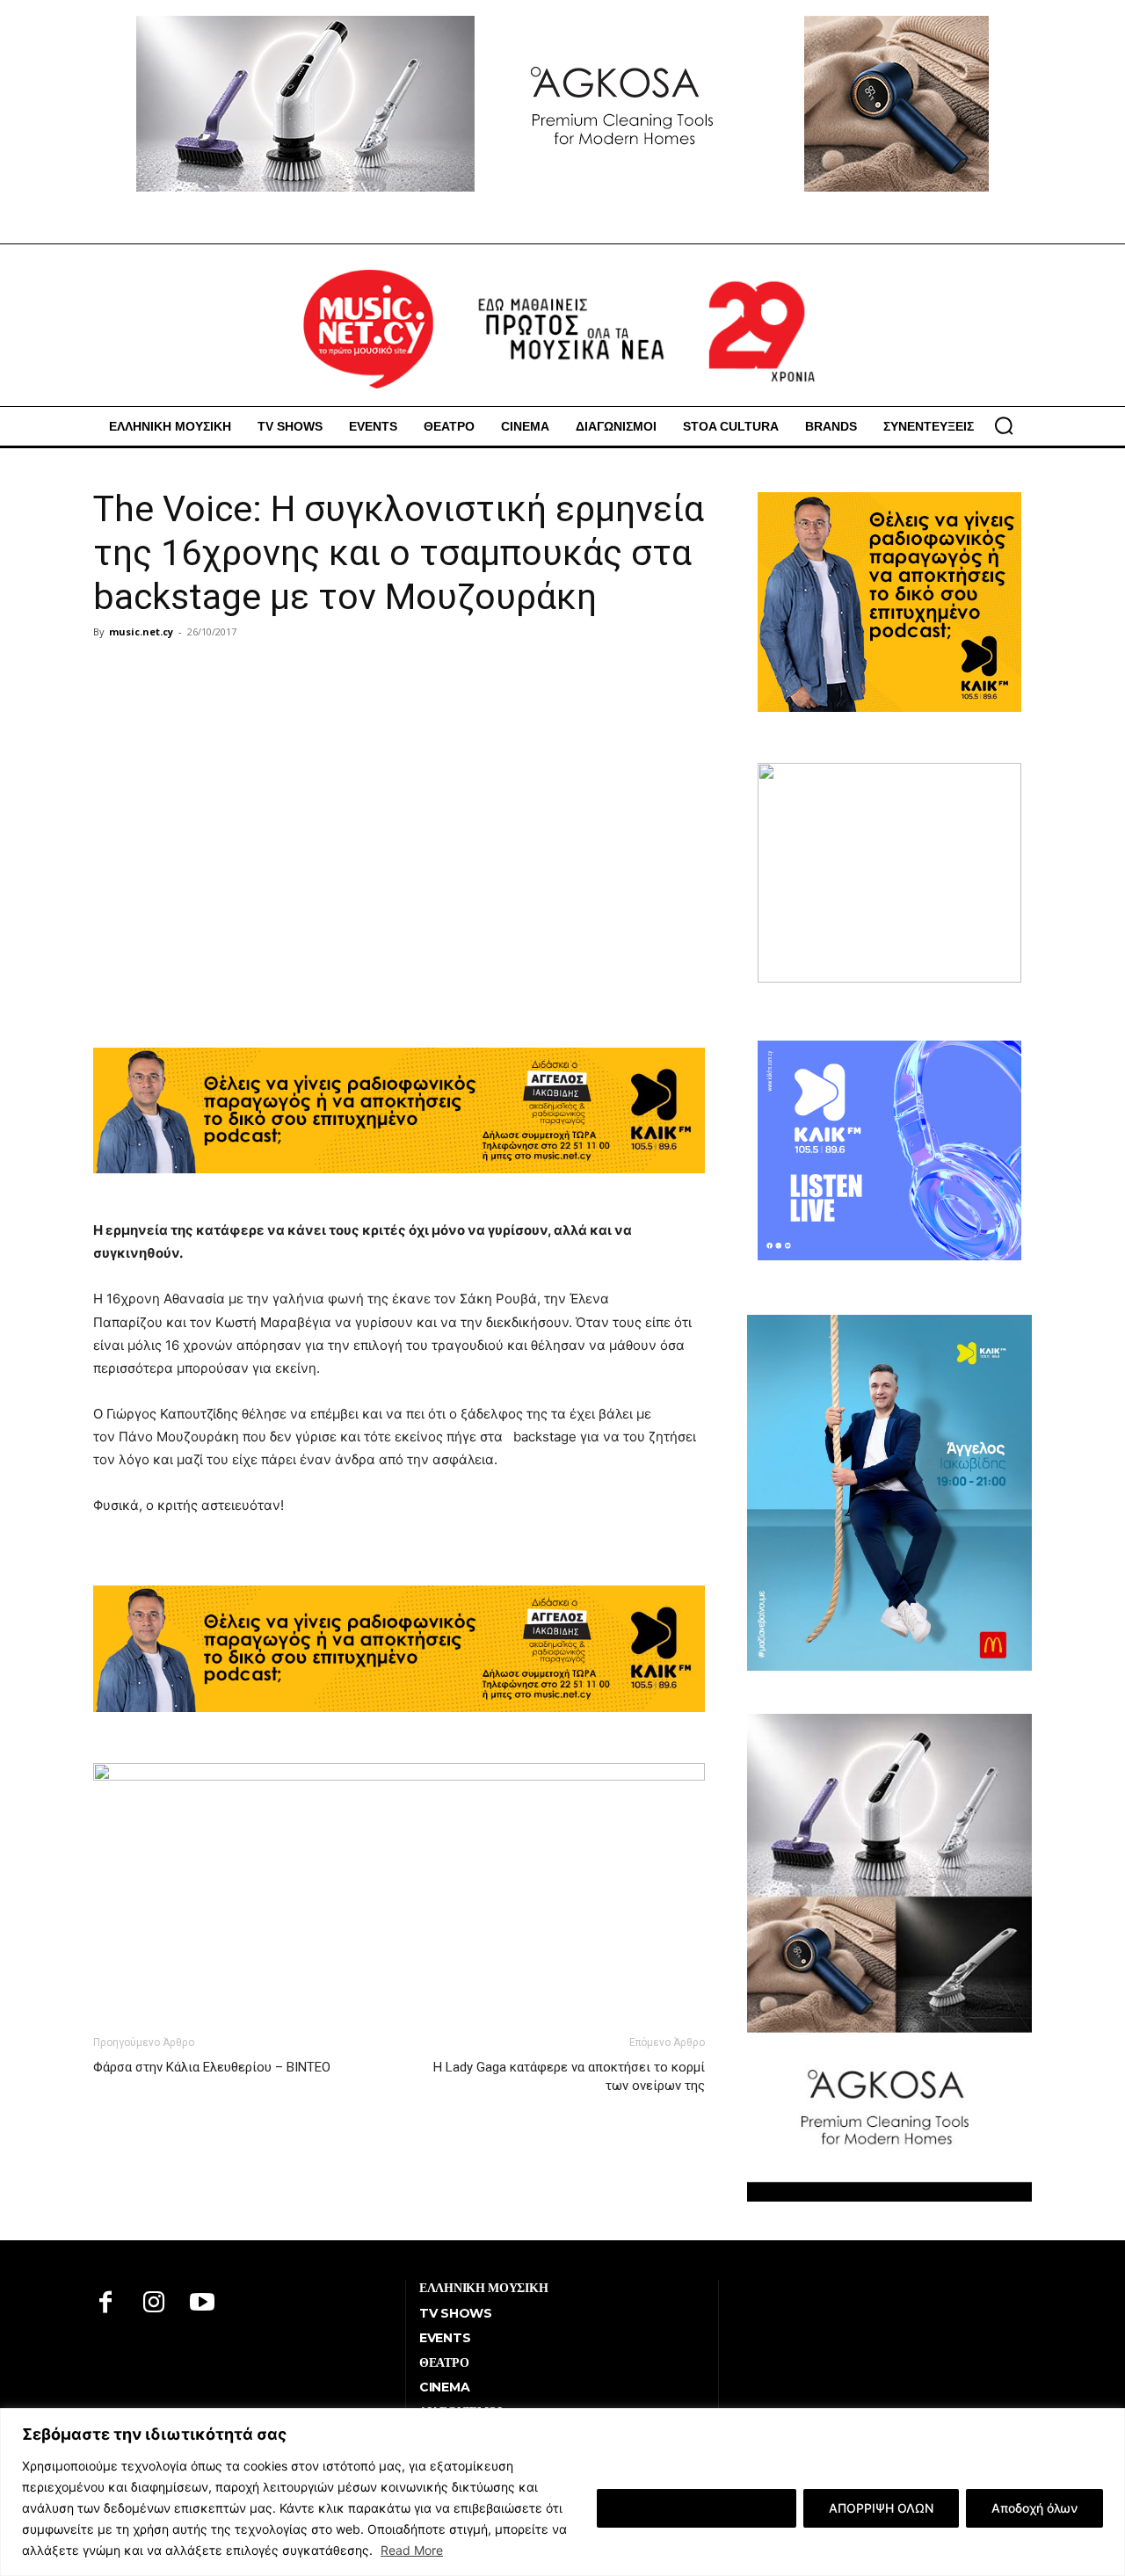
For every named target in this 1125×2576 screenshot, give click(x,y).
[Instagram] (154, 2304)
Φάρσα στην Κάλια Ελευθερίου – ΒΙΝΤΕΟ (212, 2067)
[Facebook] (106, 2304)
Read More (412, 2550)
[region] (562, 2492)
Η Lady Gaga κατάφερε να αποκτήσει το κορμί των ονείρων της (569, 2076)
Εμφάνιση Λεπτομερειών (697, 2508)
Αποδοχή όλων (1034, 2508)
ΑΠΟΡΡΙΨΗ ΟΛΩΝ (881, 2508)
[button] (1004, 425)
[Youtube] (203, 2304)
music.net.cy (141, 631)
